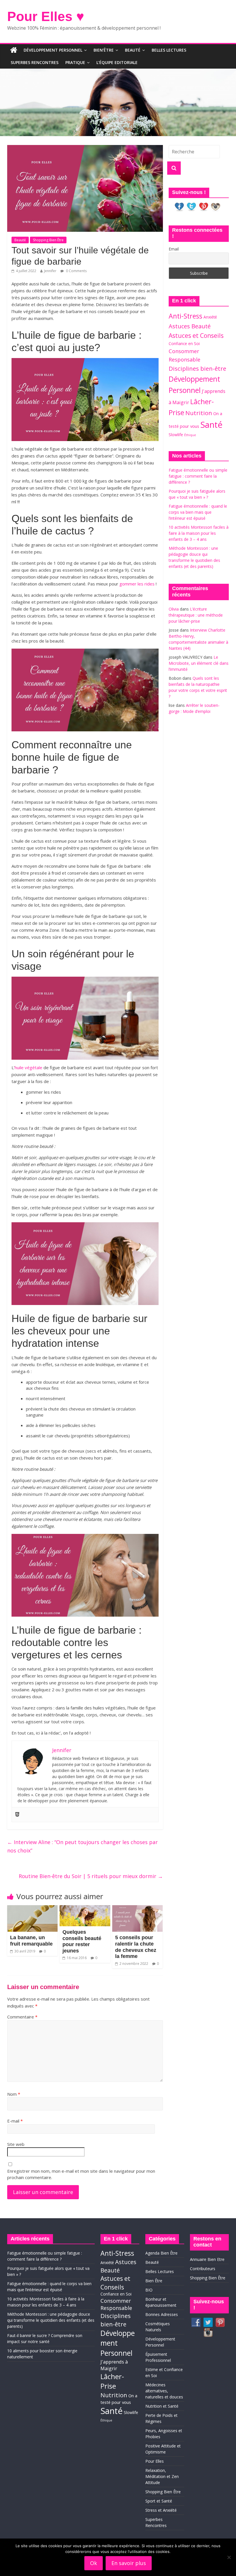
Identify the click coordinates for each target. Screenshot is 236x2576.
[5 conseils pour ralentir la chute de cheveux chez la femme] (138, 1909)
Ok (94, 2563)
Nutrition (199, 413)
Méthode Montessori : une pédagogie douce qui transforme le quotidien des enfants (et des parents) (51, 2320)
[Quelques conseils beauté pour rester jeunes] (85, 1909)
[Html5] (17, 1815)
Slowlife (176, 435)
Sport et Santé (159, 2501)
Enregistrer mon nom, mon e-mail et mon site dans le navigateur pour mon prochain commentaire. (81, 2174)
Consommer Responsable (116, 2304)
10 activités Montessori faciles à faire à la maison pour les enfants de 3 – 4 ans (199, 533)
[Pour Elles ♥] (14, 50)
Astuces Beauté (190, 326)
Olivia (174, 609)
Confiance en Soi (184, 343)
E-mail (15, 2121)
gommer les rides (137, 584)
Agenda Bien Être (161, 2253)
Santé (211, 425)
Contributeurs (203, 2269)
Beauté (133, 50)
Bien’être (104, 50)
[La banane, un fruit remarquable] (33, 1909)
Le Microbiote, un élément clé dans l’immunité (199, 663)
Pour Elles (155, 2461)
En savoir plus (129, 2563)
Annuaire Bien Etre (207, 2259)
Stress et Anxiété (161, 2510)
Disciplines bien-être (197, 368)
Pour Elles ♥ (46, 16)
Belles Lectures (169, 50)
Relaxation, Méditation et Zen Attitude (162, 2476)
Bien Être (154, 2281)
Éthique (190, 435)
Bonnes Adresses (162, 2314)
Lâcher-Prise (112, 2381)
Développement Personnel (53, 50)
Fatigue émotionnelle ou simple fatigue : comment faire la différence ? (198, 476)
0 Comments (76, 271)
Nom (14, 2094)
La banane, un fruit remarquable (31, 1941)
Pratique (75, 62)
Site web (16, 2144)
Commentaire (22, 2017)
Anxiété (210, 317)
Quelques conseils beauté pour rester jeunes (82, 1941)
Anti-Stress (185, 316)
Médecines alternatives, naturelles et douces (164, 2391)
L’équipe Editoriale (117, 62)
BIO (149, 2290)
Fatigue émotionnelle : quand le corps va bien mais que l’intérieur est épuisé (198, 512)
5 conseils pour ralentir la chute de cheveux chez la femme (136, 1947)
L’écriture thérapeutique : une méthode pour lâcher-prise (196, 615)
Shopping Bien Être (48, 240)
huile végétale (28, 1067)
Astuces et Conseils (196, 335)
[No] (229, 2557)
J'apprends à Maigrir (114, 2365)
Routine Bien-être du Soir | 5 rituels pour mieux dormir (91, 1876)
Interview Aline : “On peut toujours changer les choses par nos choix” (82, 1846)
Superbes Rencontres (35, 62)
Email (174, 249)
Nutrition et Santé (162, 2406)
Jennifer (50, 271)
